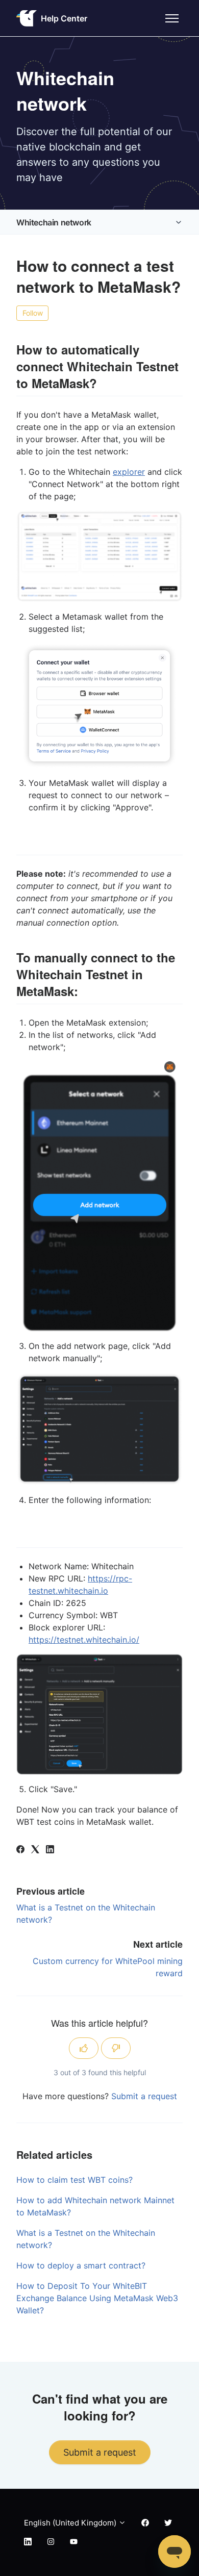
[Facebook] (20, 1850)
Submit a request (144, 2096)
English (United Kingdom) (71, 2523)
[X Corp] (35, 1850)
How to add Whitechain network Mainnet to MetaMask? (95, 2206)
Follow (33, 313)
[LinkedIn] (50, 1850)
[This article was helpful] (84, 2048)
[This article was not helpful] (116, 2048)
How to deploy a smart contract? (81, 2265)
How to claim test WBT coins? (74, 2180)
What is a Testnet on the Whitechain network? (86, 2239)
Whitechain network (54, 222)
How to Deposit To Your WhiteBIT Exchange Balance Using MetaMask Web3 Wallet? (97, 2298)
